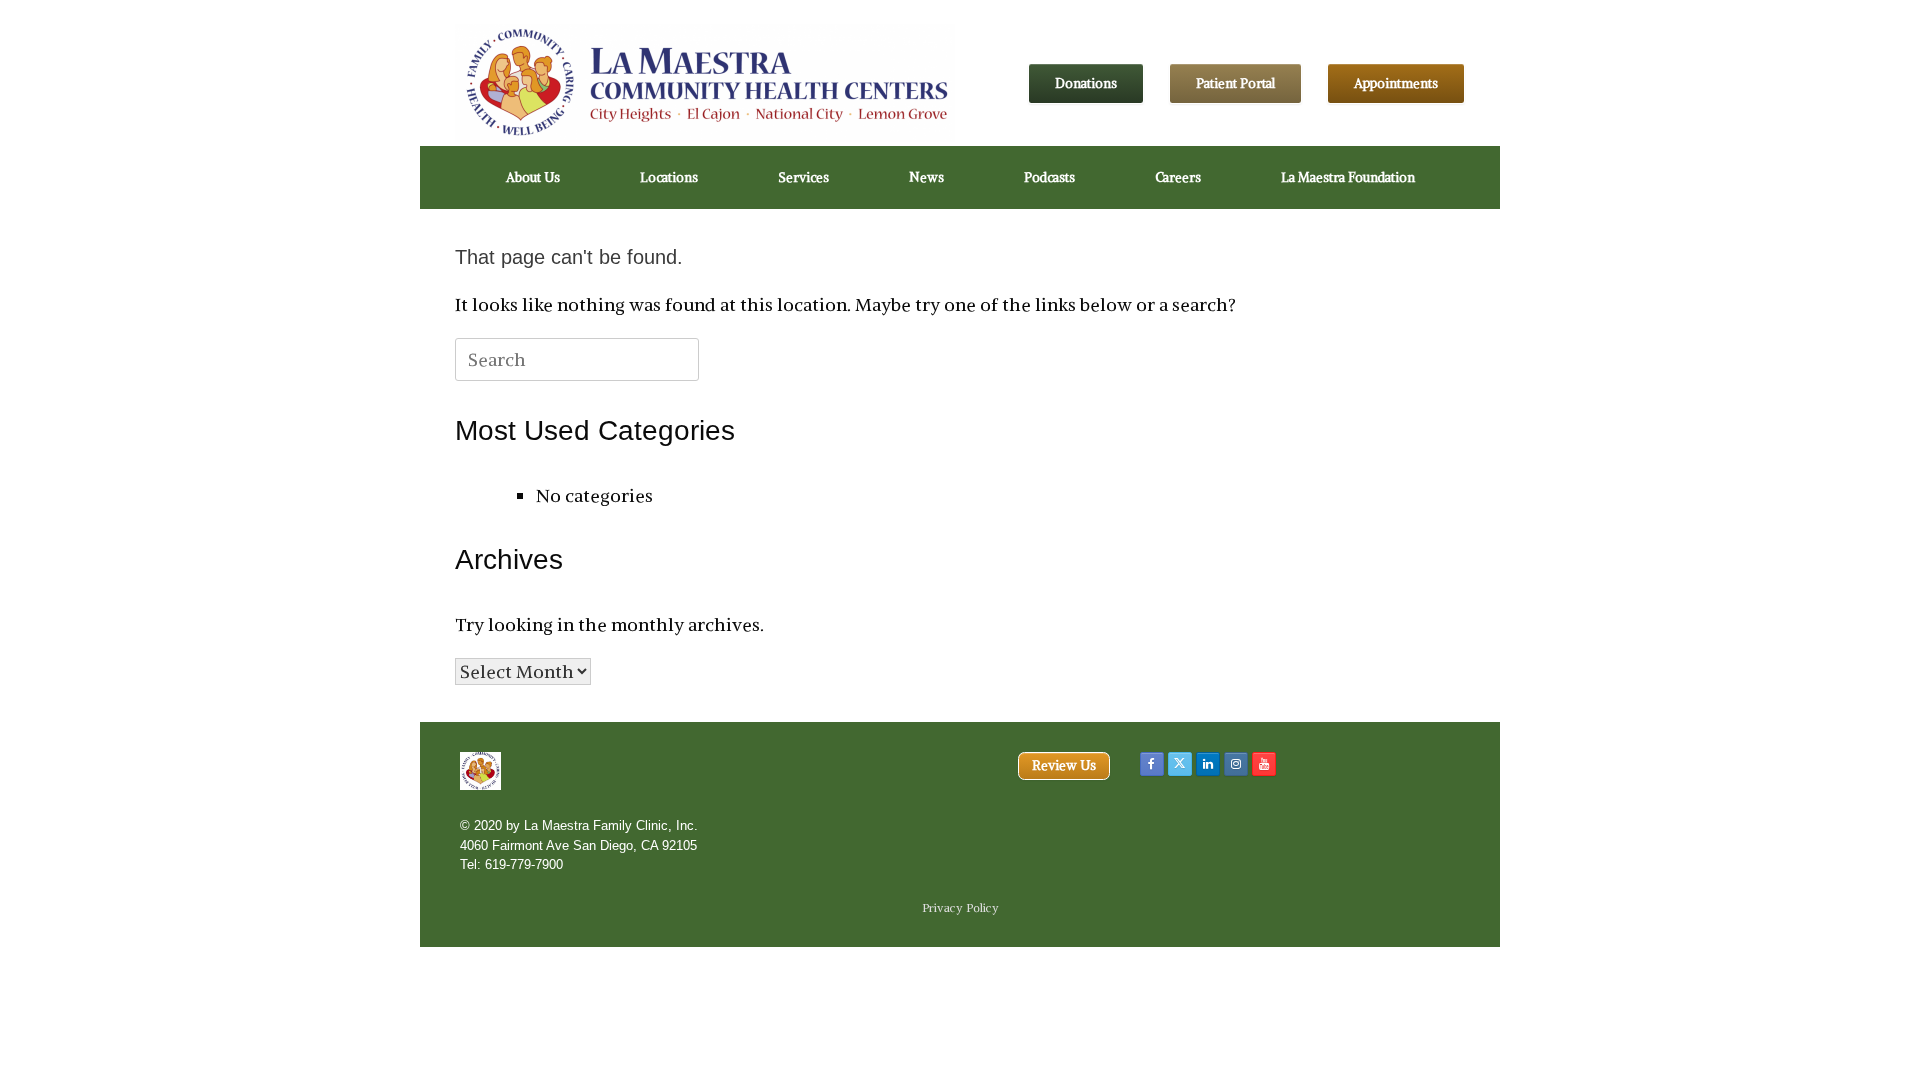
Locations (669, 177)
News (926, 177)
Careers (1178, 177)
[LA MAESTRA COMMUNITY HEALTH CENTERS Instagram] (1236, 764)
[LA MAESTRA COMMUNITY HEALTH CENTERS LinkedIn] (1208, 764)
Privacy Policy (960, 908)
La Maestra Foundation (1348, 177)
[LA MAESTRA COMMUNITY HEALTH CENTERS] (705, 83)
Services (803, 177)
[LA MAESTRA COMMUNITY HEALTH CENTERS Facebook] (1152, 764)
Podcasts (1049, 177)
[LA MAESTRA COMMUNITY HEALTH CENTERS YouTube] (1264, 764)
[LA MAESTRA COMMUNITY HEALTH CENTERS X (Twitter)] (1180, 764)
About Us (533, 177)
